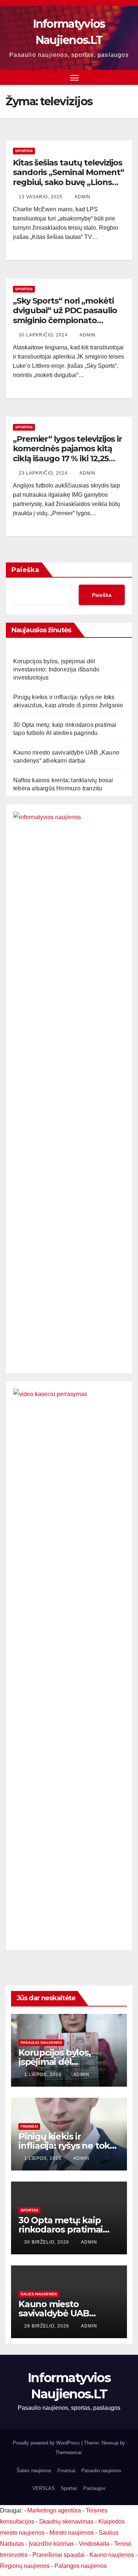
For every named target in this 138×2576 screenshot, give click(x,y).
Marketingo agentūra (54, 2510)
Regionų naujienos (25, 2566)
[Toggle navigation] (75, 78)
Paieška (25, 570)
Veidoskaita (94, 2544)
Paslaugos (94, 2488)
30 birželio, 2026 (47, 2242)
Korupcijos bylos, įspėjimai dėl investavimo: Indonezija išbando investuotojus (56, 669)
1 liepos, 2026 (44, 2074)
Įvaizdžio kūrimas (51, 2544)
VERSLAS (44, 2488)
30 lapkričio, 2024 (44, 335)
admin (82, 197)
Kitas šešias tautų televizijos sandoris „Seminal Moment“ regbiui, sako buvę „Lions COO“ (68, 177)
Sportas (24, 151)
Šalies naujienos (39, 2294)
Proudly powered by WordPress (47, 2443)
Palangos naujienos (81, 2566)
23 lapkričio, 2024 (44, 473)
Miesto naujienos (72, 2533)
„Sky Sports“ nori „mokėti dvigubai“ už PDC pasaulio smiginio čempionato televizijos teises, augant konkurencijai (65, 320)
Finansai (29, 2126)
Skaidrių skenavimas (66, 2522)
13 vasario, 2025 (41, 197)
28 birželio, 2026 (47, 2326)
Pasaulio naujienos (41, 2043)
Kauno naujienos (112, 2555)
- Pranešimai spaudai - (59, 2555)
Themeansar (68, 2452)
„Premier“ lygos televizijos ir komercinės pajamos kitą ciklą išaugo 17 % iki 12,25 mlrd (67, 454)
